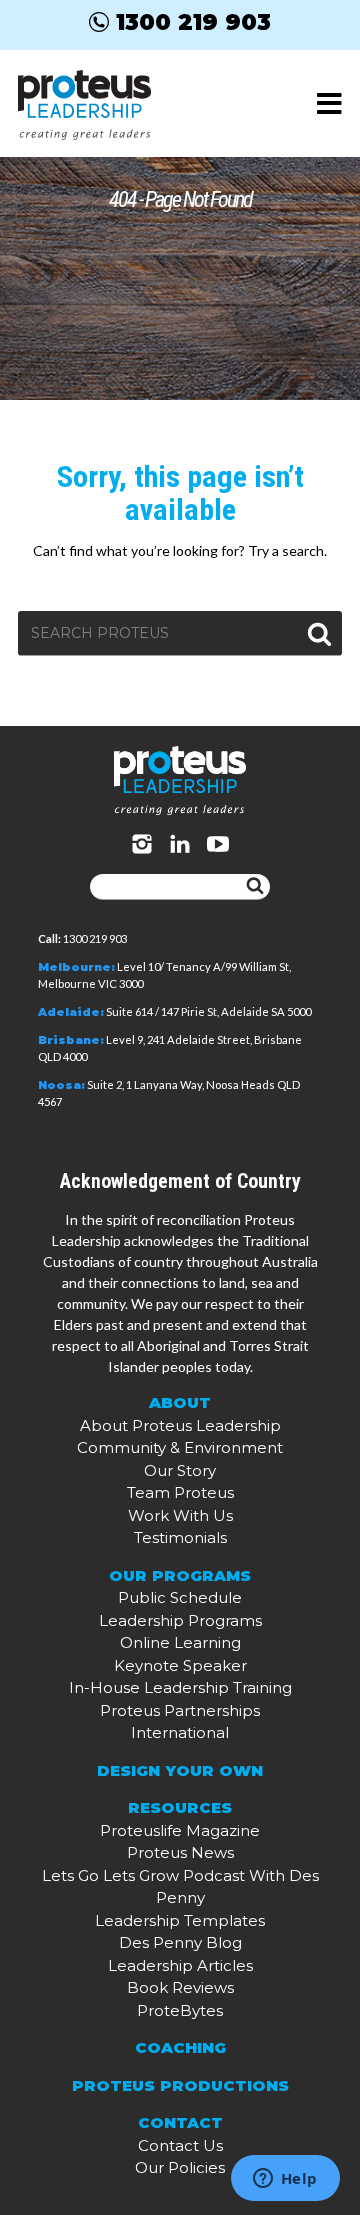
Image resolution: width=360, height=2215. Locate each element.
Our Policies (180, 2167)
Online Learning (180, 1642)
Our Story (180, 1470)
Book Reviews (180, 1987)
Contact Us (180, 2145)
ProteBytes (180, 2010)
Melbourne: (76, 967)
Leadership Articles (180, 1965)
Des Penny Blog (180, 1942)
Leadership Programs (180, 1620)
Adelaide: (71, 1012)
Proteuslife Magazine (180, 1830)
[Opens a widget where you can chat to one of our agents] (285, 2180)
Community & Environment (180, 1447)
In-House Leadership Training (180, 1687)
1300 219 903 (193, 22)
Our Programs (180, 1575)
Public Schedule (180, 1597)
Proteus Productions (180, 2085)
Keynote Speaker (180, 1665)
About (180, 1402)
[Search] (255, 887)
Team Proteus (180, 1492)
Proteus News (180, 1852)
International (180, 1732)
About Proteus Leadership (180, 1425)
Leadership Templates (180, 1920)
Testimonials (180, 1537)
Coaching (180, 2047)
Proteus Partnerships (180, 1710)
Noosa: (61, 1085)
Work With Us (180, 1515)
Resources (180, 1807)
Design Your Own (180, 1770)
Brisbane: (71, 1040)
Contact (180, 2122)
